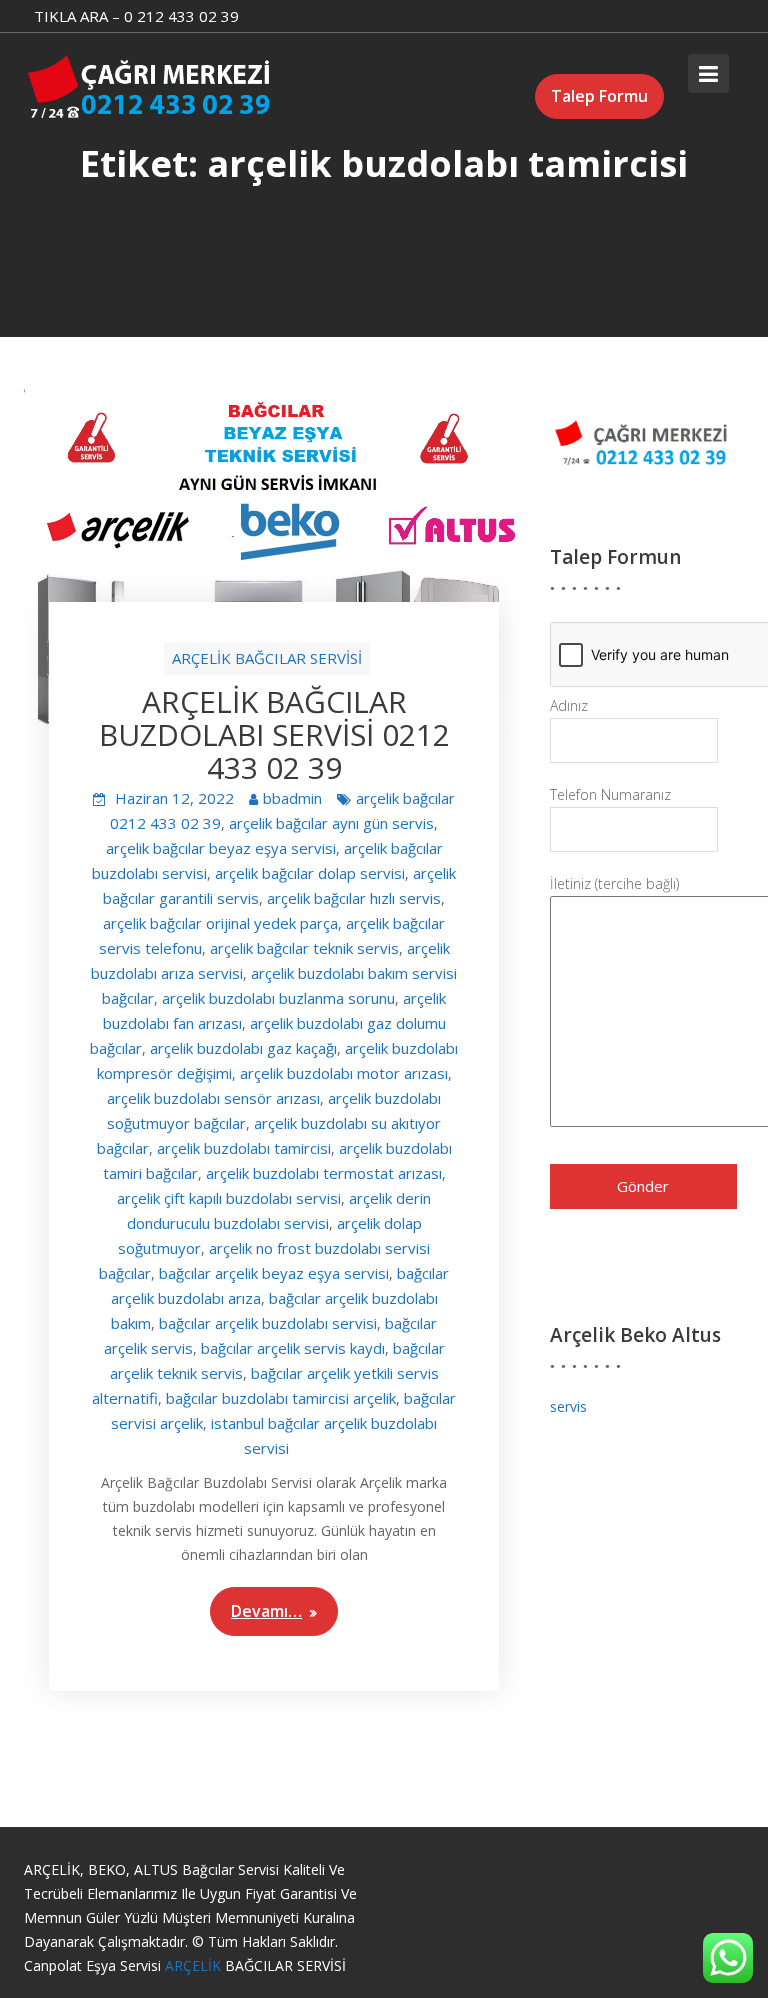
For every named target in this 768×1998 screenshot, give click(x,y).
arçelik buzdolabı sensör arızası (213, 1098)
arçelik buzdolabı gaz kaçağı (243, 1048)
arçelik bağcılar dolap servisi (310, 873)
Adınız (569, 705)
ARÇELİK (195, 1965)
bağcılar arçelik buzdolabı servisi (268, 1323)
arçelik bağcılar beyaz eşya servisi (221, 848)
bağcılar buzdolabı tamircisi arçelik (281, 1398)
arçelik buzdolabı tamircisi (244, 1148)
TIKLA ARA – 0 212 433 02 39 (136, 16)
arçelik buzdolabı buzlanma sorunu (278, 998)
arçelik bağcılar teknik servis (304, 948)
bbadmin (292, 798)
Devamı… (266, 1611)
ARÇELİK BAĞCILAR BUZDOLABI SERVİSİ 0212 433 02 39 (274, 734)
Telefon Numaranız (610, 794)
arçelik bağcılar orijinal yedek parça (220, 923)
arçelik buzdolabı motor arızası (344, 1073)
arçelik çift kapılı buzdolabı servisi (229, 1198)
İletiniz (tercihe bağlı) (614, 883)
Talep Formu (599, 96)
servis (568, 1406)
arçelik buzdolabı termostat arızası (324, 1173)
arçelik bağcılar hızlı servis (354, 898)
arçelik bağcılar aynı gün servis (331, 823)
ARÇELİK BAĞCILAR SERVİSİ (267, 658)
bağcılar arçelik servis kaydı (293, 1348)
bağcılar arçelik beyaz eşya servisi (274, 1273)
